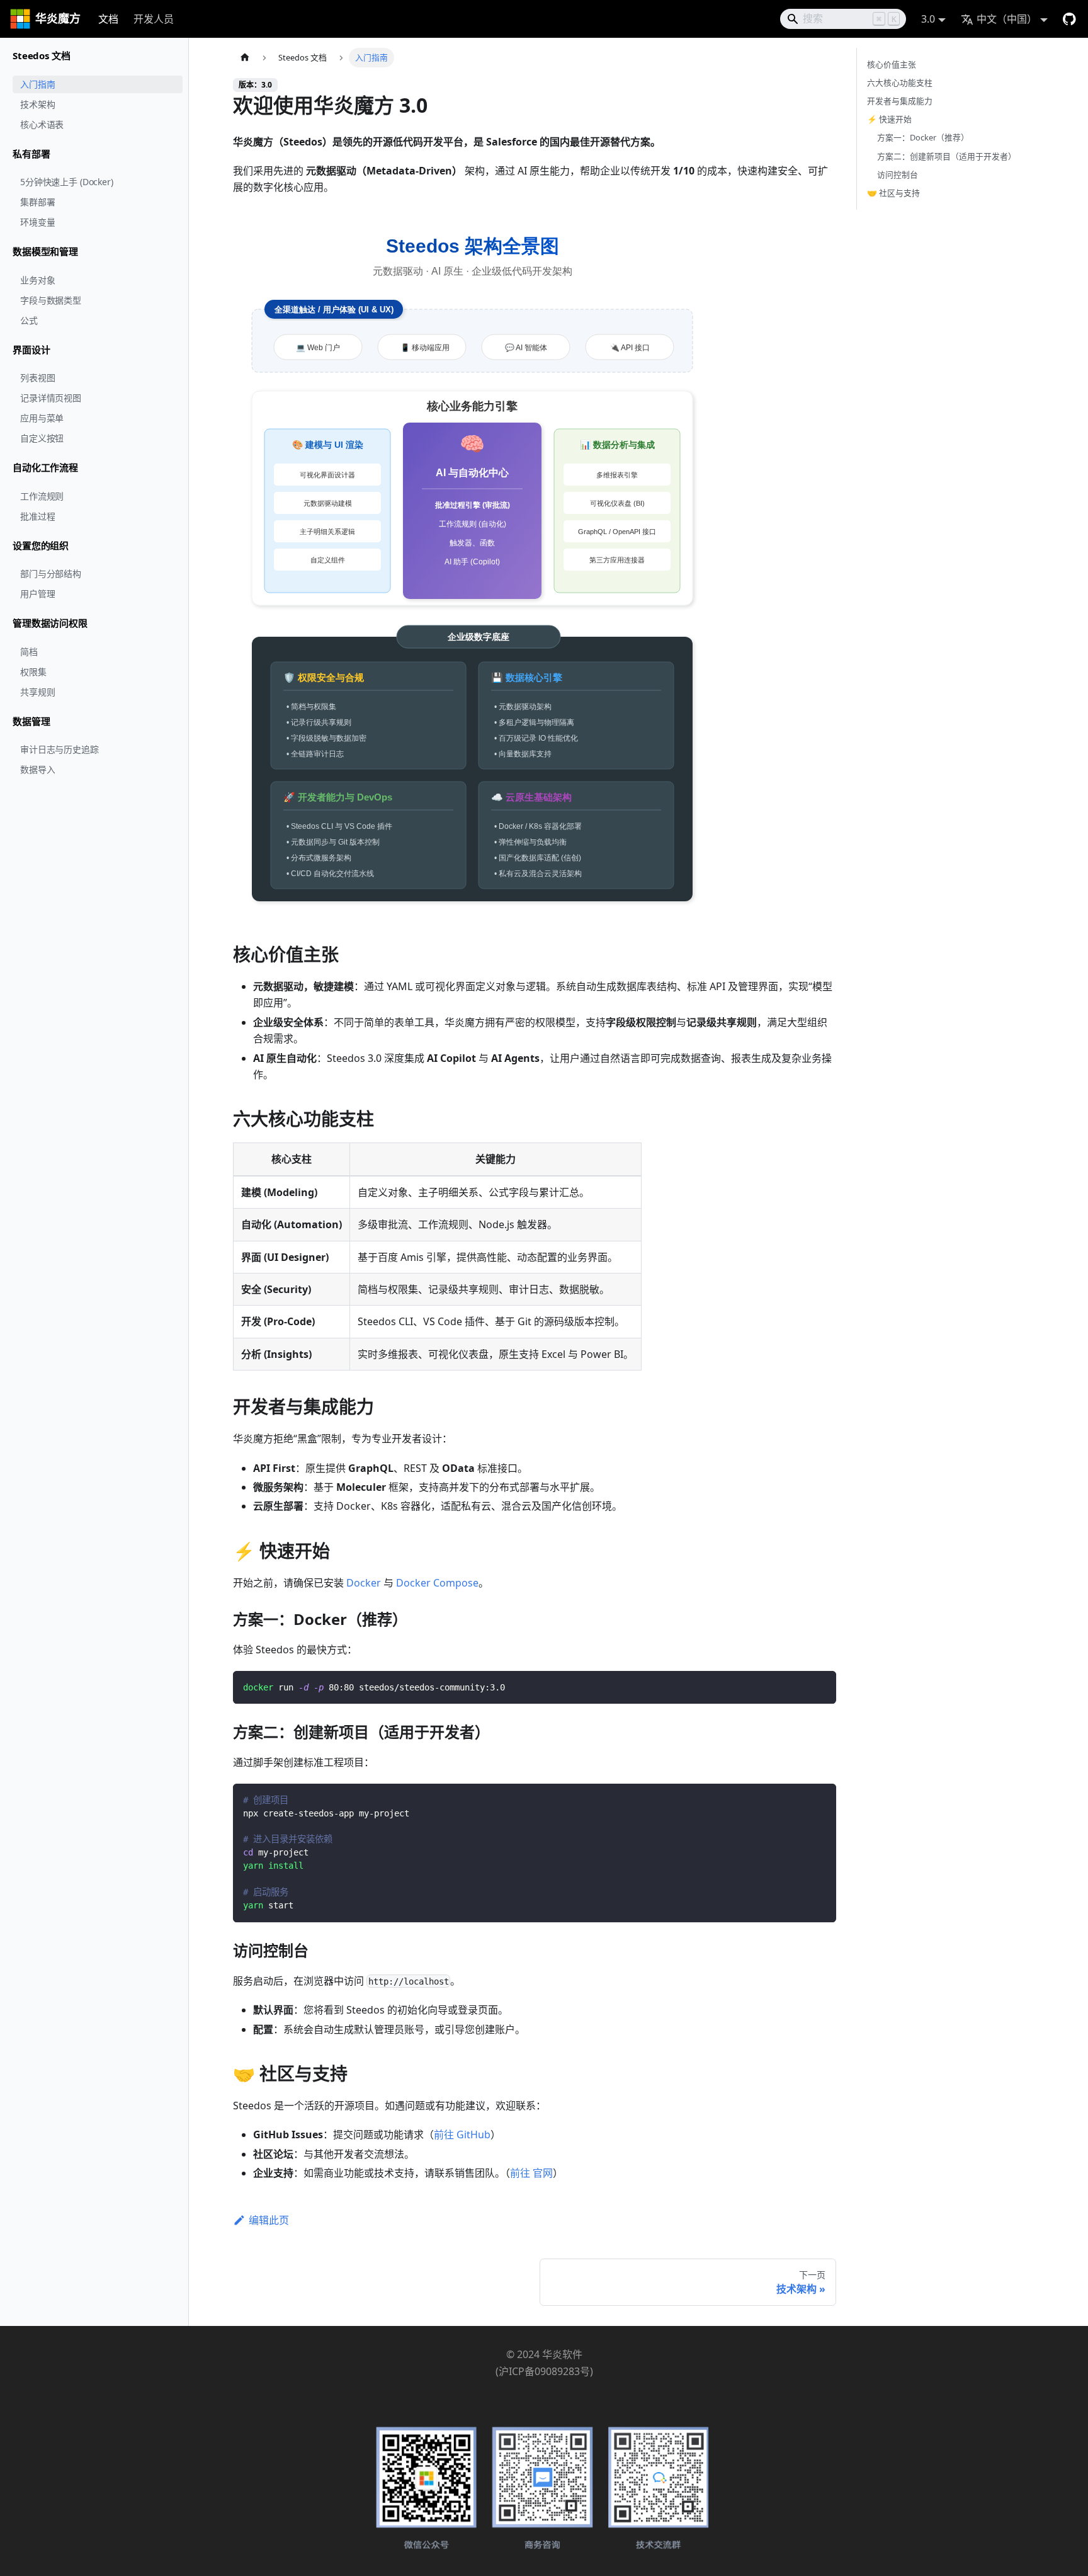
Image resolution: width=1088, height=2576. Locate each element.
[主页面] (245, 58)
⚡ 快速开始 (889, 119)
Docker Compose (437, 1583)
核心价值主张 (892, 64)
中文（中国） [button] (1007, 19)
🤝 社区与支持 (893, 193)
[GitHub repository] (1067, 19)
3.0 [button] (928, 19)
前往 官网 (531, 2173)
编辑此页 (269, 2220)
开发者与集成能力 (900, 101)
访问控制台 (898, 174)
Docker (364, 1583)
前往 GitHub (462, 2134)
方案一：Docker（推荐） (923, 137)
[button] (94, 56)
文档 (108, 19)
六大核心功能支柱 (900, 83)
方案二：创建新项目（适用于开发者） (947, 156)
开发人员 (154, 19)
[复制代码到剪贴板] (821, 1686)
